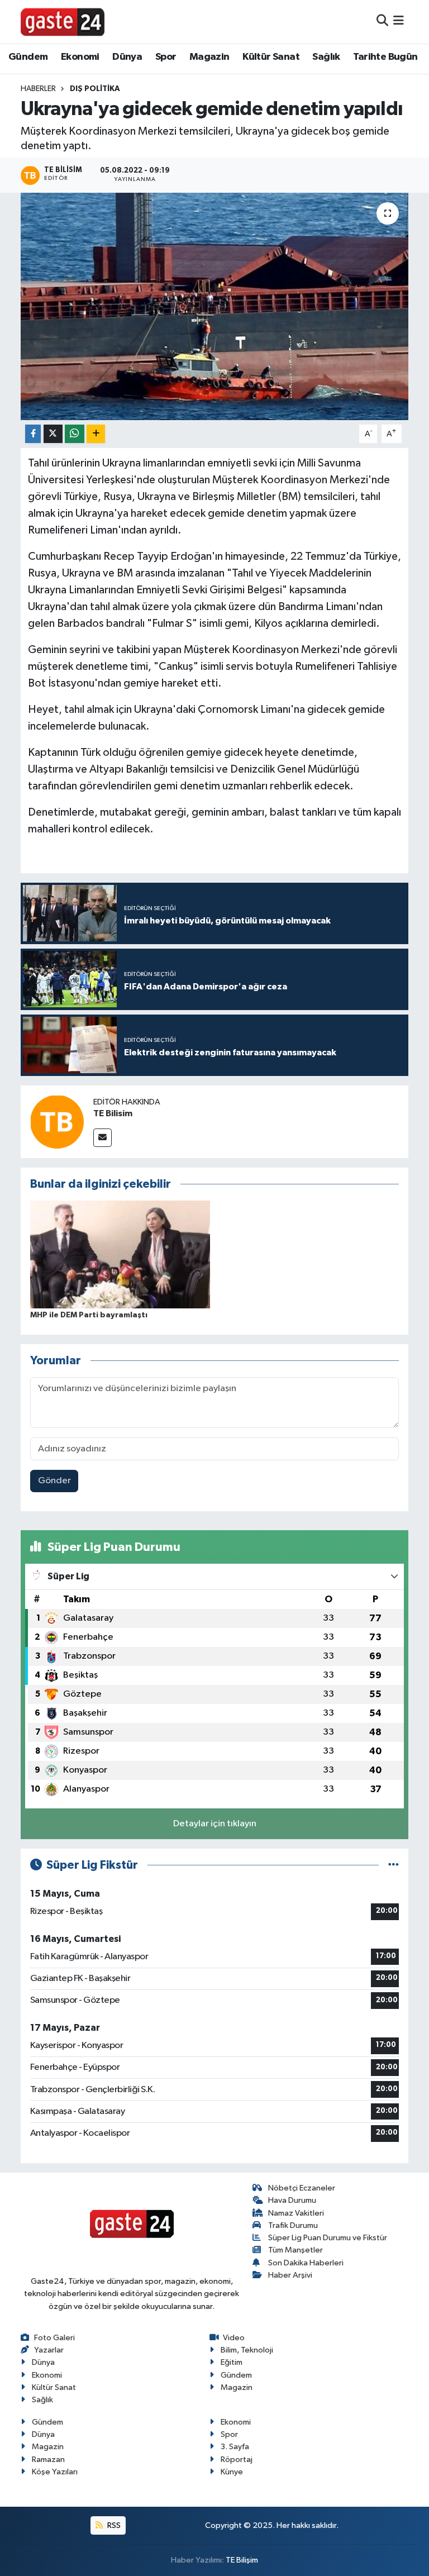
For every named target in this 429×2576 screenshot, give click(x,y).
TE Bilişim (242, 2560)
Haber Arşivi (290, 2275)
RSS (113, 2525)
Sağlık (326, 57)
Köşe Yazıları (55, 2472)
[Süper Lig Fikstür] (394, 1865)
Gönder (54, 1481)
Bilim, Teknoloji (247, 2350)
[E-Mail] (103, 1138)
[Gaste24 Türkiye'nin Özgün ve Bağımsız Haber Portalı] (63, 21)
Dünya (127, 57)
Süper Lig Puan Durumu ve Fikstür (328, 2238)
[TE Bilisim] (57, 1122)
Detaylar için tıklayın (215, 1824)
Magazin (209, 57)
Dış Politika (95, 89)
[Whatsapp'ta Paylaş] (75, 434)
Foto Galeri (54, 2338)
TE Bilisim (113, 1113)
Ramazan (48, 2460)
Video (234, 2338)
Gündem (28, 57)
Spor (166, 57)
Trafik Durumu (293, 2225)
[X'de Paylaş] (53, 434)
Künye (232, 2472)
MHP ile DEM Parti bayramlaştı (89, 1315)
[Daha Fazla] (96, 434)
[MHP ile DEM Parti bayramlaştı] (120, 1254)
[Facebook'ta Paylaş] (33, 434)
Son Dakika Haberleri (306, 2263)
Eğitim (232, 2362)
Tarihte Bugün (385, 57)
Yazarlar (49, 2350)
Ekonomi (80, 57)
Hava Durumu (292, 2200)
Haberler (38, 89)
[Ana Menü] (399, 22)
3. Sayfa (235, 2447)
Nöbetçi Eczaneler (302, 2188)
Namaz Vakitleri (296, 2213)
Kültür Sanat (271, 57)
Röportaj (237, 2460)
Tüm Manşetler (295, 2250)
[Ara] (382, 22)
